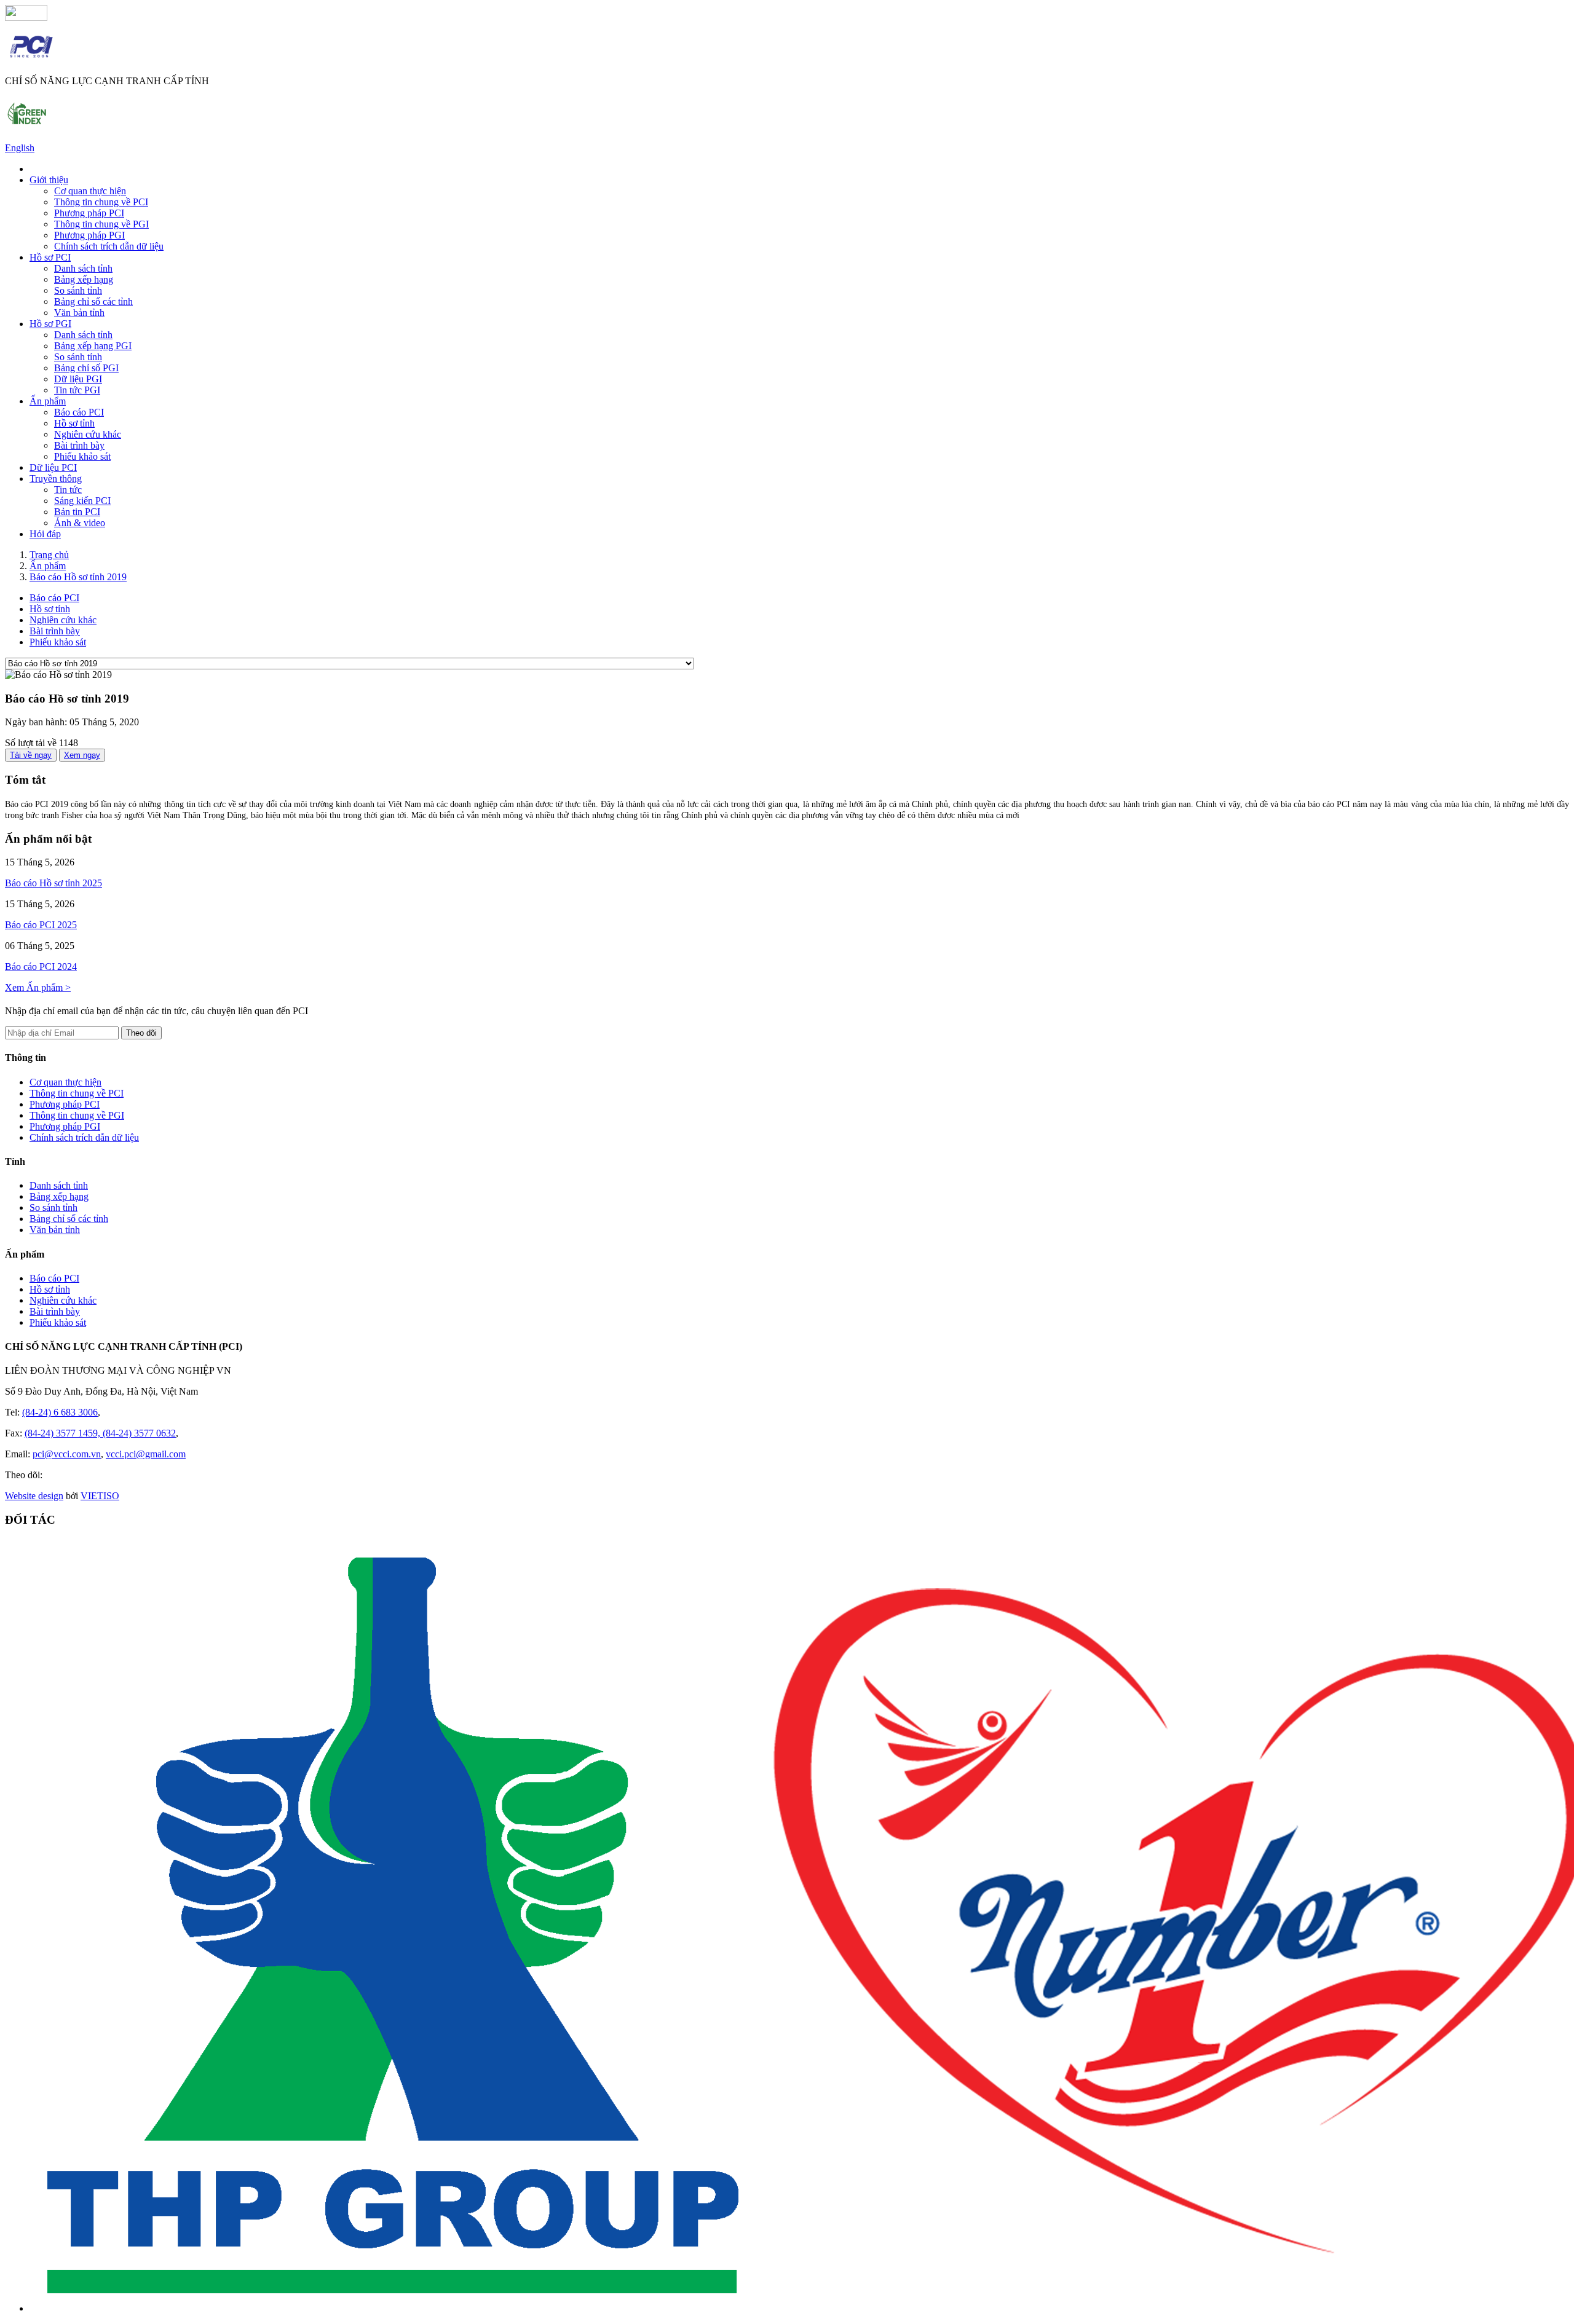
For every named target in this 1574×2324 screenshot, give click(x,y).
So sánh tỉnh (78, 290)
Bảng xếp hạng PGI (93, 346)
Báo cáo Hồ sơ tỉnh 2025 (53, 883)
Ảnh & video (80, 523)
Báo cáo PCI (79, 412)
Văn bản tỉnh (79, 313)
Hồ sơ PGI (50, 324)
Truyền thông (56, 479)
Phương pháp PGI (89, 235)
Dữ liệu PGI (78, 379)
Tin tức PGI (77, 390)
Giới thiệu (49, 180)
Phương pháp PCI (89, 213)
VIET (100, 1496)
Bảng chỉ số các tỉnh (93, 301)
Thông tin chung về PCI (101, 202)
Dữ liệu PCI (53, 467)
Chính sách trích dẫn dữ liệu (109, 246)
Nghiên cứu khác (88, 434)
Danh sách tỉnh (83, 268)
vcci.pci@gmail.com (146, 1454)
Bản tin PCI (77, 512)
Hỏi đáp (45, 534)
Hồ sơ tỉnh (74, 423)
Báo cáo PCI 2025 (41, 925)
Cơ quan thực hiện (90, 191)
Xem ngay (82, 755)
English (20, 148)
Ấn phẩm (48, 401)
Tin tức (68, 490)
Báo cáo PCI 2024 (41, 967)
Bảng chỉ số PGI (86, 368)
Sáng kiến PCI (82, 501)
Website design (34, 1496)
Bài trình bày (79, 445)
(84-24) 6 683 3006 (60, 1412)
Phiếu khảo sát (82, 456)
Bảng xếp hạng (84, 279)
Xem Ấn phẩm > (38, 987)
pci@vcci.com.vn (67, 1454)
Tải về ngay (31, 755)
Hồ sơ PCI (50, 257)
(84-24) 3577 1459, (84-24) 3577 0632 (100, 1433)
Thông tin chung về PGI (101, 224)
